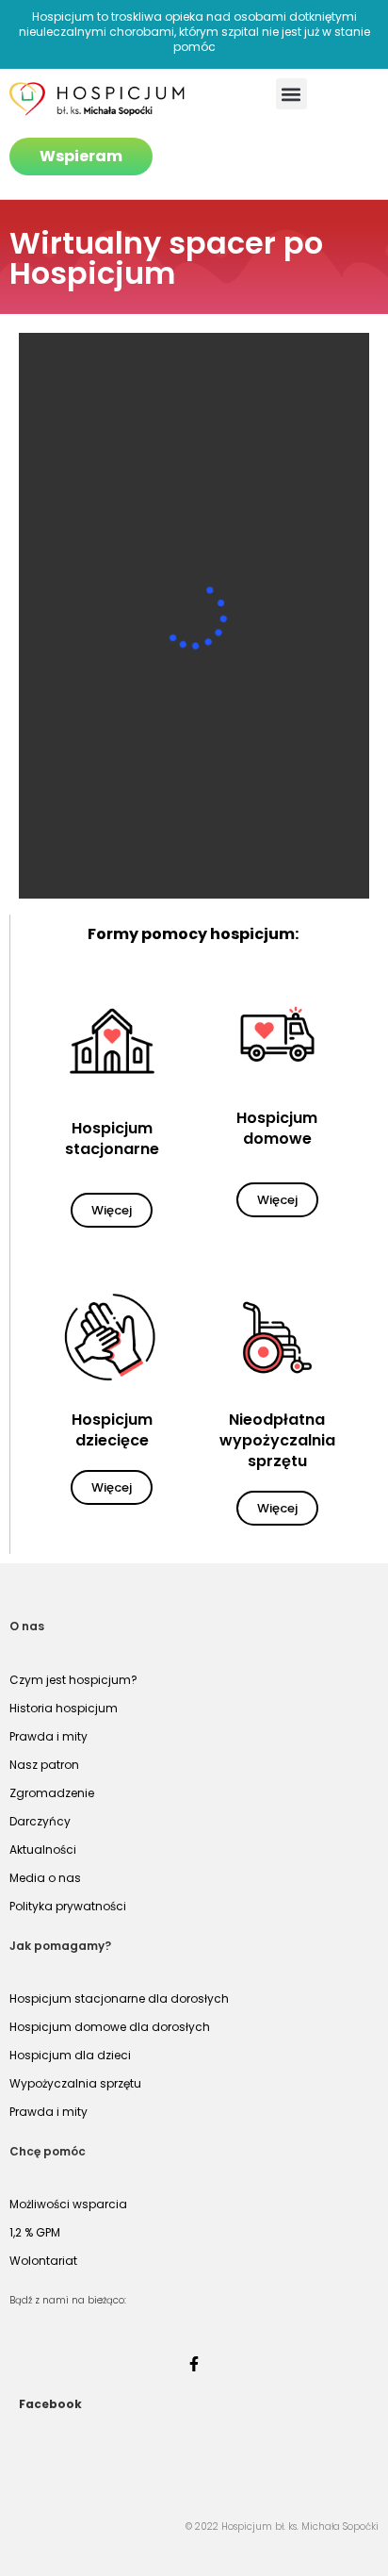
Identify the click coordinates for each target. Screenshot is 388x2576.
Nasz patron (44, 1765)
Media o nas (45, 1878)
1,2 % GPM (35, 2232)
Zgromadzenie (52, 1793)
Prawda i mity (48, 1736)
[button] (291, 94)
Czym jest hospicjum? (73, 1680)
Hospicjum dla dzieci (70, 2055)
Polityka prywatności (68, 1906)
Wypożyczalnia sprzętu (75, 2083)
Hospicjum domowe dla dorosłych (110, 2027)
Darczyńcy (40, 1821)
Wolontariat (43, 2261)
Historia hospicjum (64, 1708)
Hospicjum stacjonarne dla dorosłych (119, 1998)
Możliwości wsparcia (68, 2204)
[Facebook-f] (194, 2364)
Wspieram (81, 156)
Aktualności (43, 1849)
